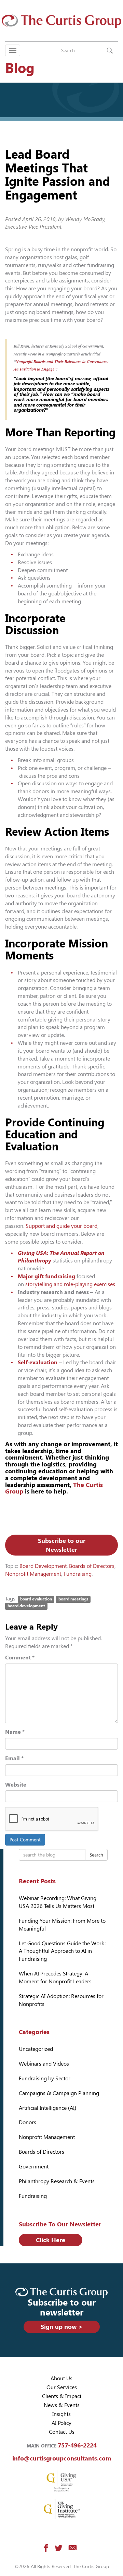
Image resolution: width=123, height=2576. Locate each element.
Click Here (51, 2240)
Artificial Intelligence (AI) (47, 2108)
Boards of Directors (92, 1566)
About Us (61, 2378)
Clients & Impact (62, 2396)
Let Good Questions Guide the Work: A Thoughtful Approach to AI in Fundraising (62, 1951)
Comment (20, 1658)
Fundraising (78, 1574)
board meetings (73, 1599)
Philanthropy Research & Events (57, 2181)
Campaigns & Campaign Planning (59, 2093)
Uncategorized (36, 2049)
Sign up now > (62, 2327)
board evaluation (36, 1599)
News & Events (62, 2405)
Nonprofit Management (33, 1574)
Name (15, 1732)
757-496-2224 (77, 2445)
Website (16, 1785)
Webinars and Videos (44, 2064)
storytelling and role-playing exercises (70, 1284)
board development (26, 1606)
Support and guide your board (61, 1226)
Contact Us (62, 2432)
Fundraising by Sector (45, 2078)
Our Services (62, 2387)
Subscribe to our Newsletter (62, 1545)
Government (34, 2167)
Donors (28, 2122)
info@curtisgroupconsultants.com (62, 2458)
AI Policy (61, 2423)
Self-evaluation (38, 1362)
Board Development (43, 1566)
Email (14, 1758)
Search (96, 1855)
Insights (61, 2414)
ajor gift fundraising (49, 1276)
